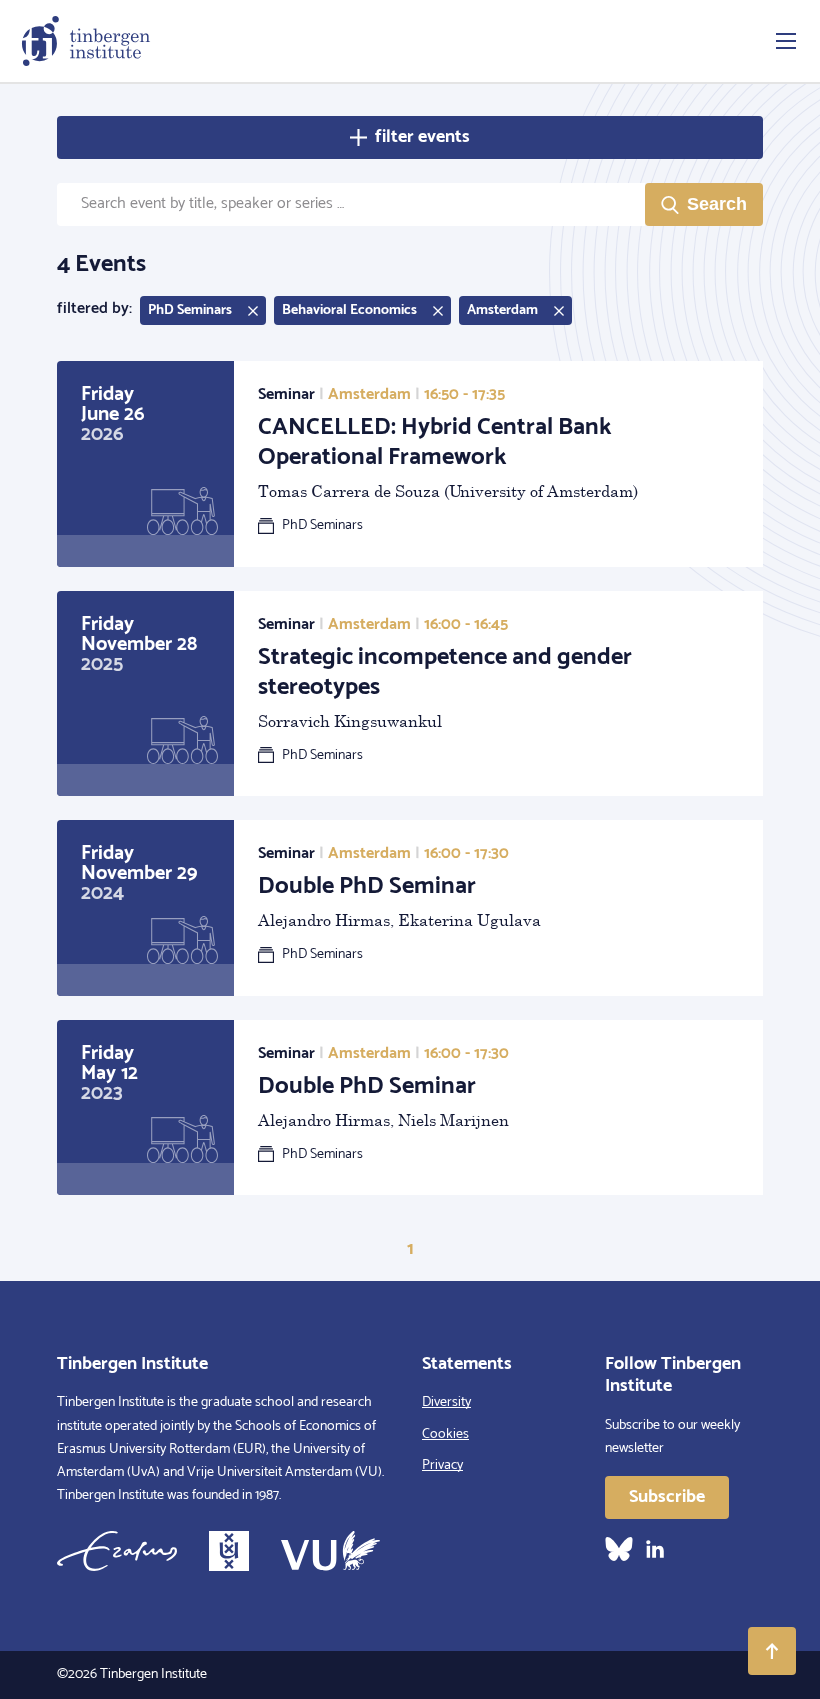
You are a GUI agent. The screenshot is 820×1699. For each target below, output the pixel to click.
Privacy (442, 1465)
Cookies (445, 1434)
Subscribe (667, 1497)
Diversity (446, 1402)
